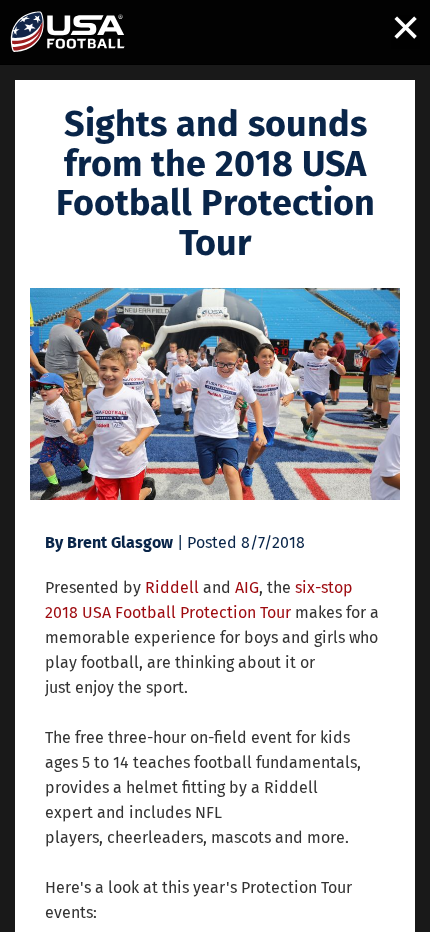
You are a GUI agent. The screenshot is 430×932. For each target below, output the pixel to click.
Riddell (172, 587)
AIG (247, 587)
